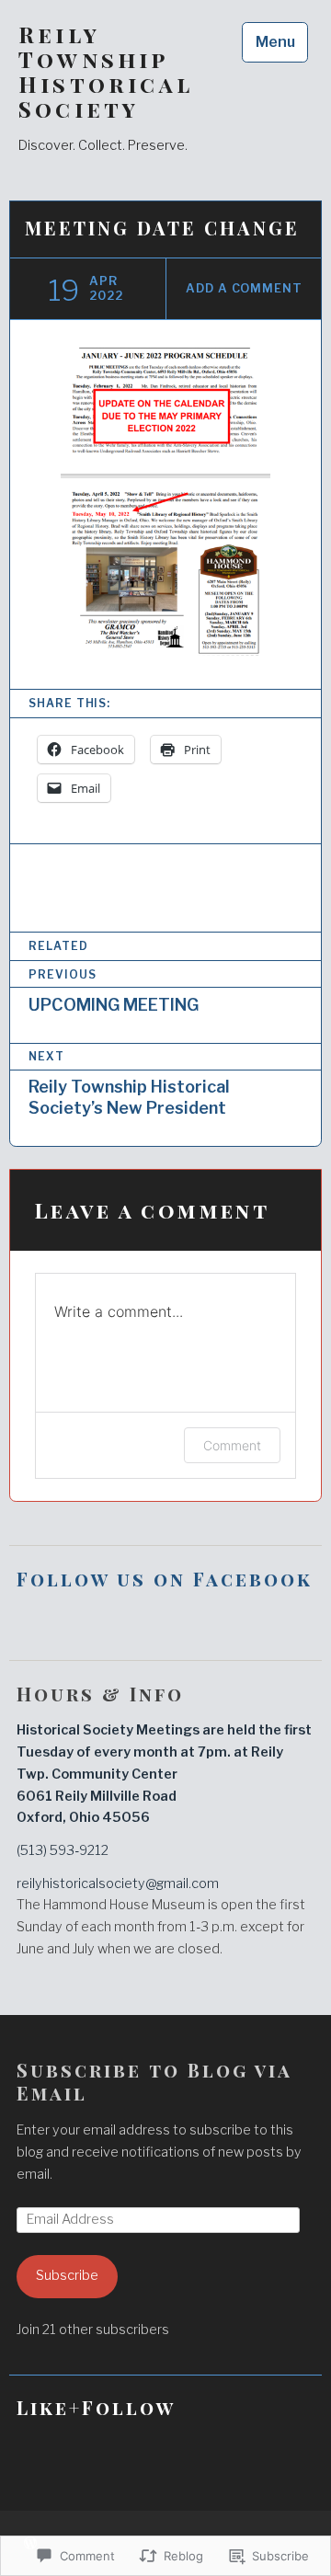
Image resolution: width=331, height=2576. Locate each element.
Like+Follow (96, 2407)
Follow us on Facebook (165, 1579)
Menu (275, 42)
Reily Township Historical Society (105, 72)
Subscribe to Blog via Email (154, 2081)
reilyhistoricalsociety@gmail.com (118, 1883)
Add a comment (244, 288)
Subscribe (67, 2275)
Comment (232, 1445)
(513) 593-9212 (63, 1850)
